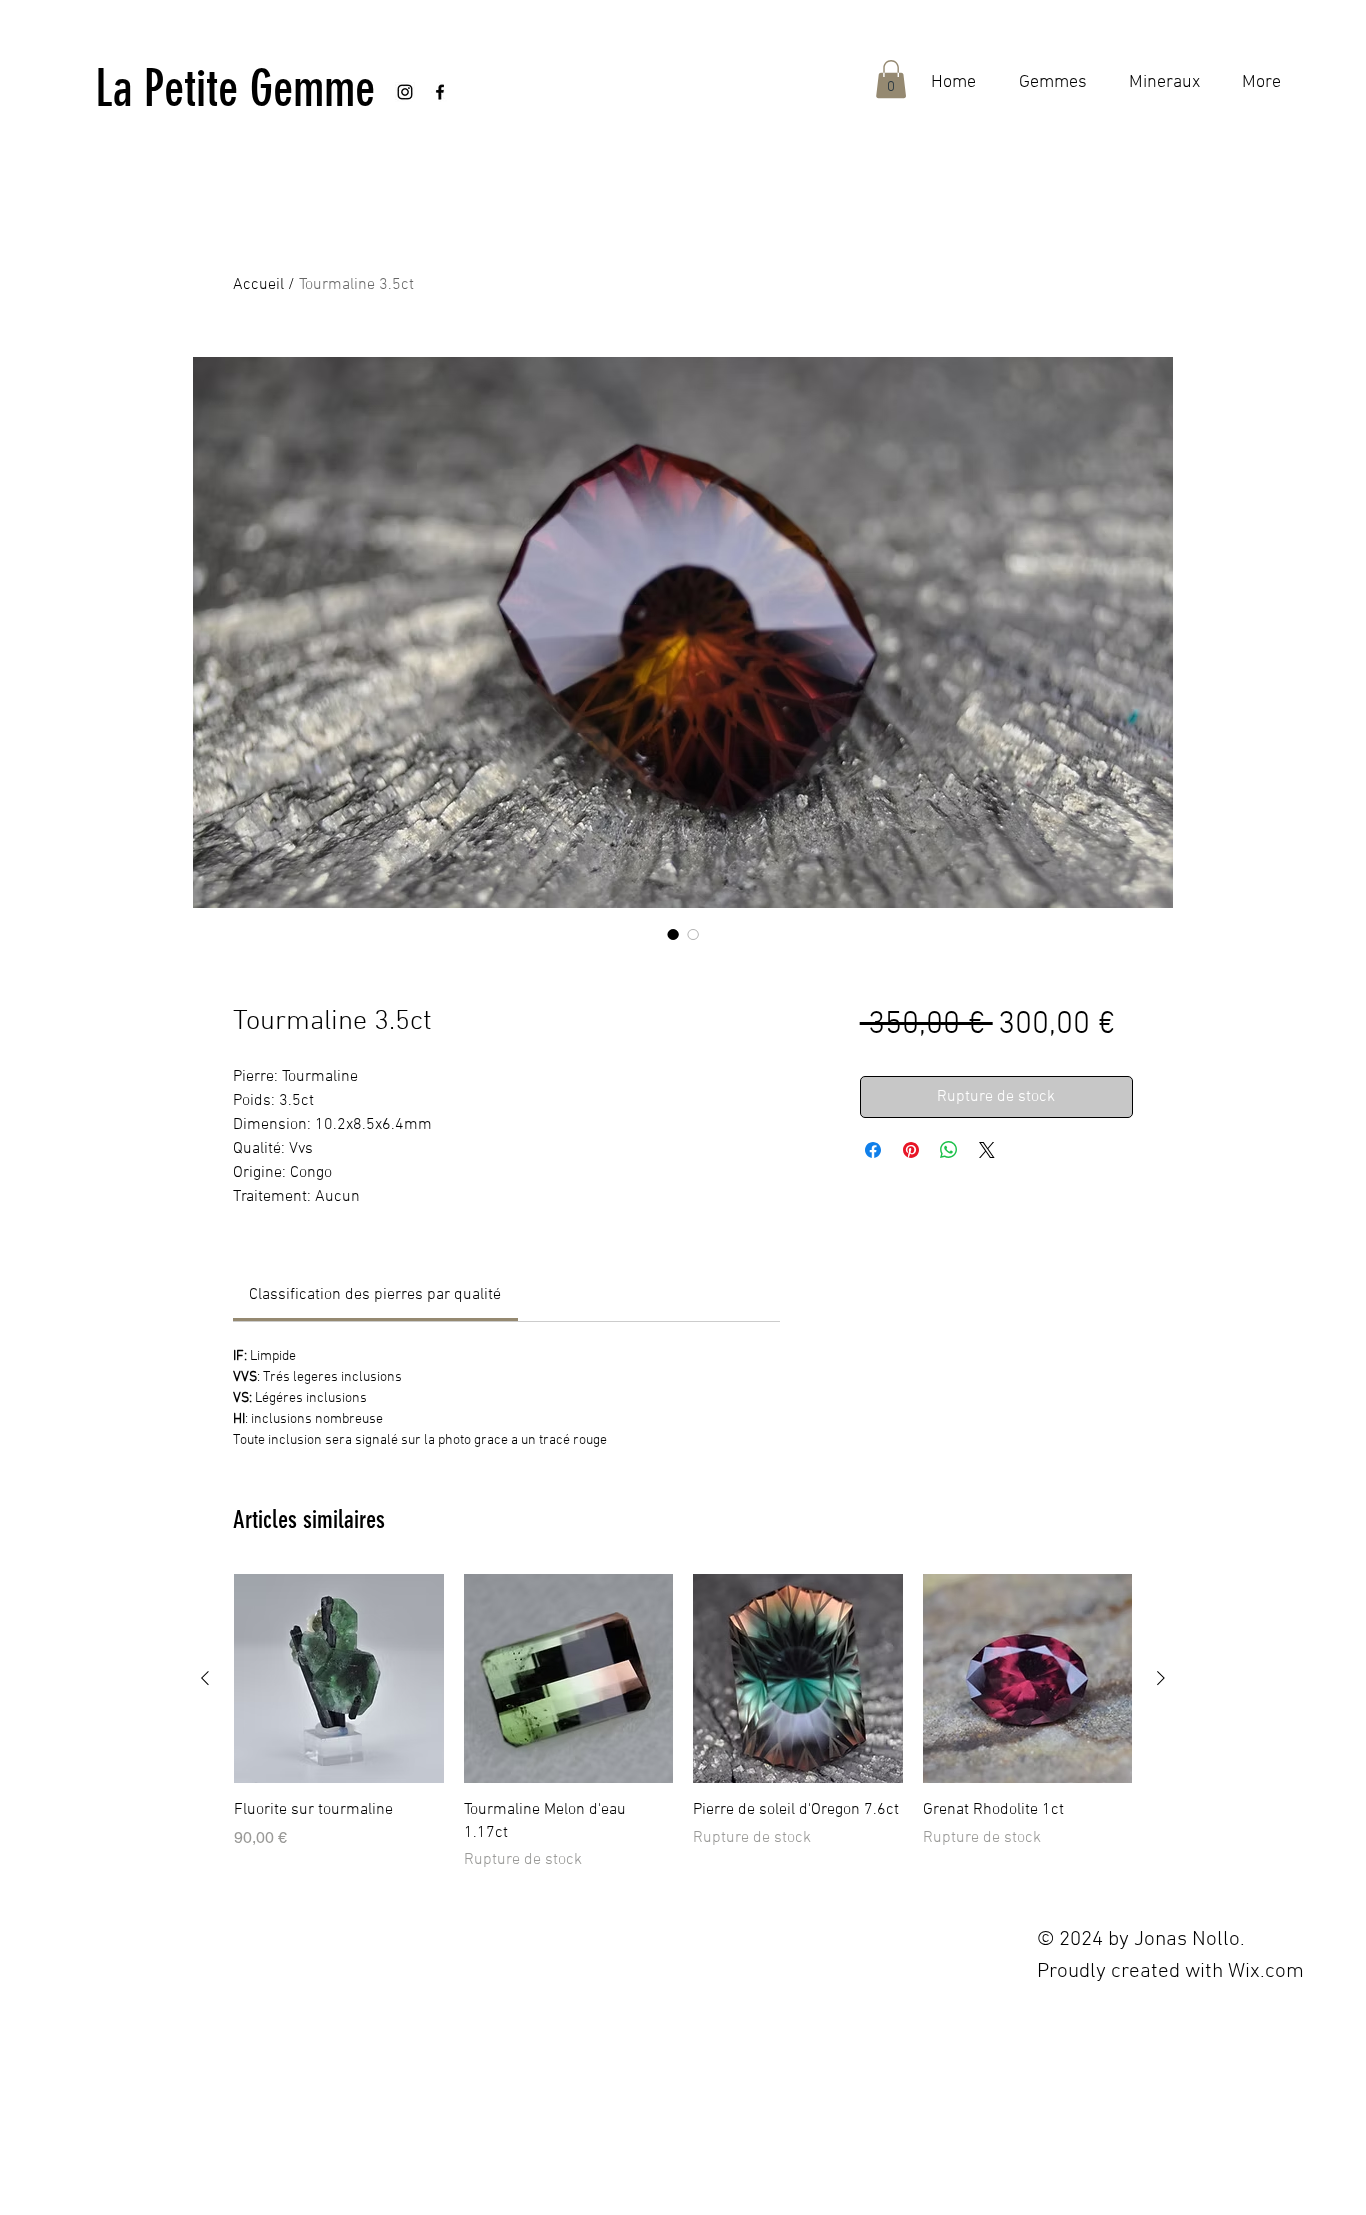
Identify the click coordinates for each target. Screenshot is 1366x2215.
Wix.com (1266, 1971)
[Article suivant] (1161, 1678)
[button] (891, 79)
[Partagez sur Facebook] (873, 1150)
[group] (683, 1723)
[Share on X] (987, 1150)
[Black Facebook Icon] (440, 92)
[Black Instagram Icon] (405, 92)
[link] (375, 1295)
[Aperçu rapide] (339, 1679)
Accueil (258, 285)
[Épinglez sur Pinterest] (911, 1150)
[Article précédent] (205, 1678)
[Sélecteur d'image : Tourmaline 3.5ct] (673, 934)
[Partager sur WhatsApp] (949, 1150)
